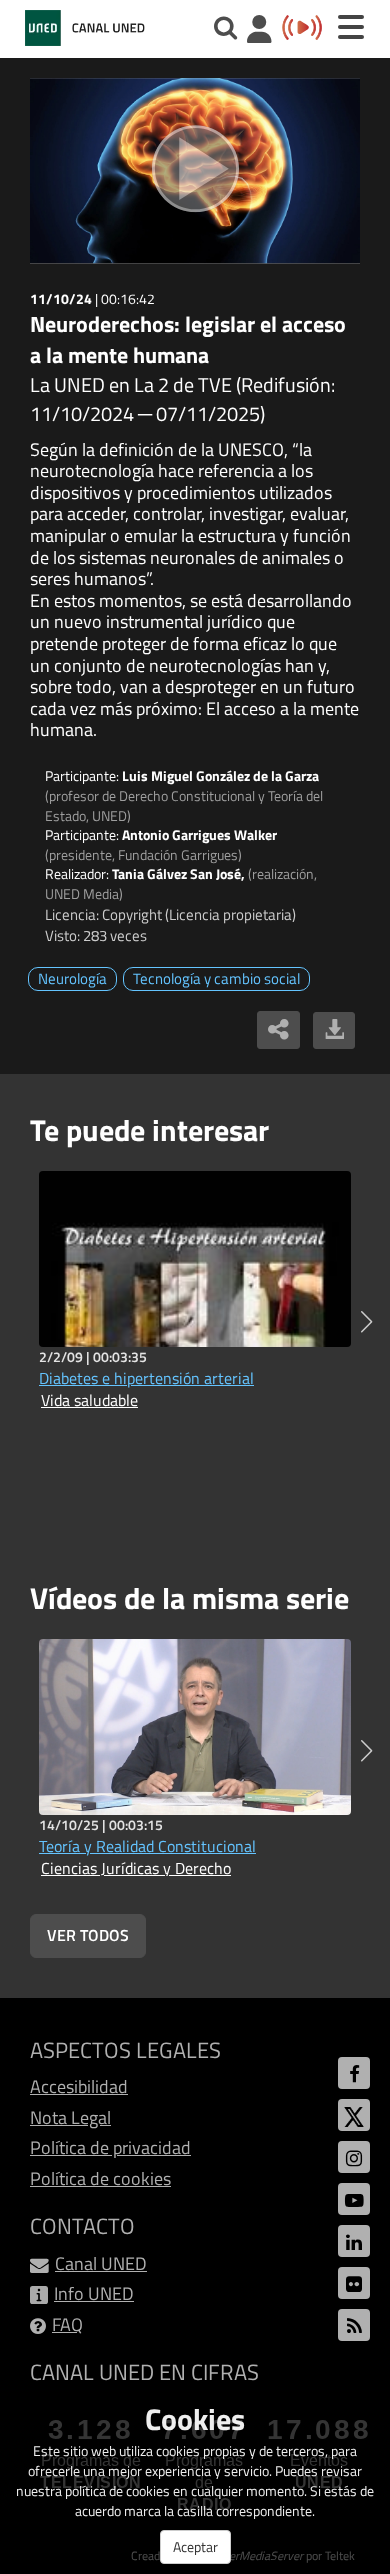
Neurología (72, 978)
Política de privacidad (110, 2147)
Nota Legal (70, 2117)
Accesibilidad (79, 2086)
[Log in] (259, 31)
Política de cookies (100, 2178)
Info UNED (94, 2293)
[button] (366, 1322)
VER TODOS (88, 1935)
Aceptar (195, 2546)
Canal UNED (101, 2263)
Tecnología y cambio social (216, 978)
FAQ (67, 2324)
